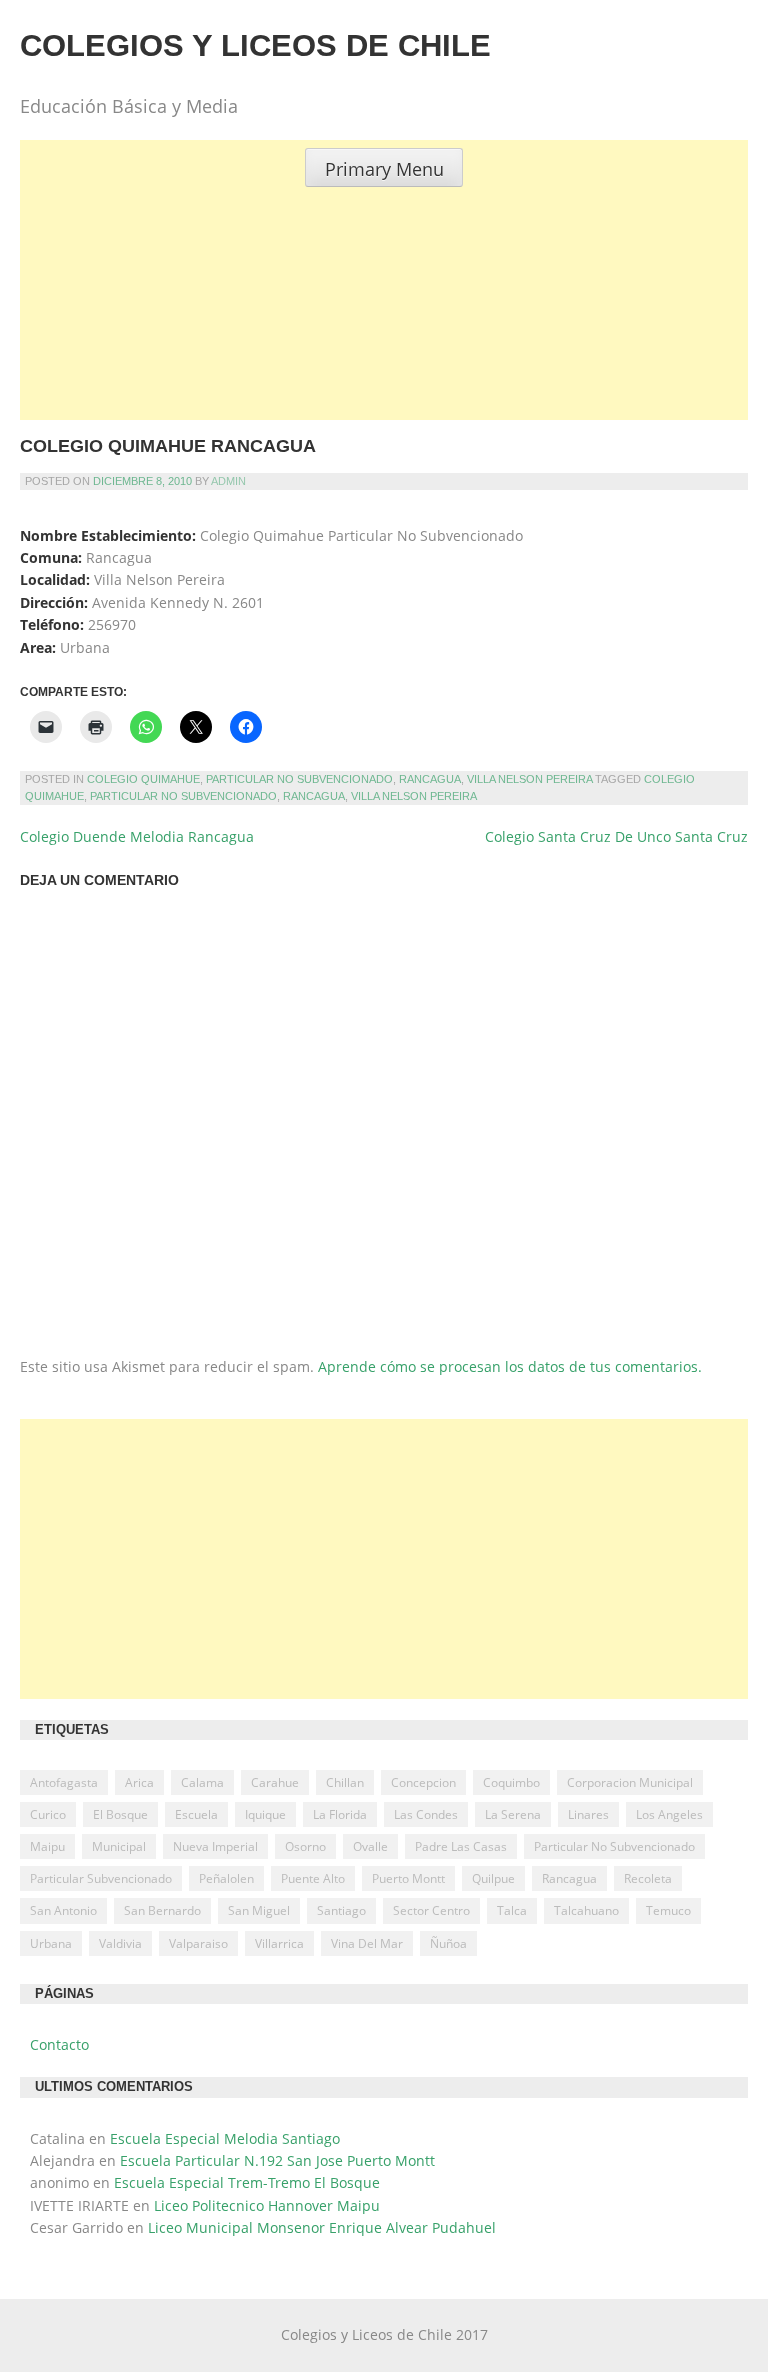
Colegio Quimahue (143, 779)
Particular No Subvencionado (299, 779)
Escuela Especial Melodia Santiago (225, 2138)
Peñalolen (226, 1878)
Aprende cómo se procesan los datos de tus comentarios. (510, 1366)
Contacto (59, 2044)
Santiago (341, 1910)
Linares (588, 1814)
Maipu (47, 1846)
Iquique (265, 1814)
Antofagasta (64, 1782)
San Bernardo (162, 1910)
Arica (139, 1782)
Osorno (305, 1846)
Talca (512, 1910)
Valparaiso (198, 1943)
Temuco (668, 1910)
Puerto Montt (408, 1878)
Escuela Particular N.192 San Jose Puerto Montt (277, 2160)
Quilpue (493, 1878)
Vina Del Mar (367, 1943)
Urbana (51, 1943)
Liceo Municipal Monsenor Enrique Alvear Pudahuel (322, 2227)
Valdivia (120, 1943)
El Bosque (120, 1814)
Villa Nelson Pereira (529, 779)
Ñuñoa (448, 1943)
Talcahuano (586, 1910)
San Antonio (63, 1910)
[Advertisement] (384, 327)
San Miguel (259, 1910)
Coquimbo (511, 1782)
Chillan (345, 1782)
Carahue (275, 1782)
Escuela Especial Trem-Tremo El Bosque (247, 2182)
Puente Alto (313, 1878)
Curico (48, 1814)
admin (228, 481)
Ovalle (370, 1846)
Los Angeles (669, 1814)
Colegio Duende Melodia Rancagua (137, 836)
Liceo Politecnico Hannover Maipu (267, 2205)
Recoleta (648, 1878)
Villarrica (279, 1943)
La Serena (513, 1814)
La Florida (340, 1814)
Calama (202, 1782)
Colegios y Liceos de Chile (255, 45)
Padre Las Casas (461, 1846)
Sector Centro (431, 1910)
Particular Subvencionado (101, 1878)
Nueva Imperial (215, 1846)
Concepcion (423, 1782)
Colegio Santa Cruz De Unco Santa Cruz (616, 836)
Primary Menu (384, 169)
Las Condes (426, 1814)
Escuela (196, 1814)
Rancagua (430, 779)
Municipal (119, 1846)
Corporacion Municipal (630, 1782)
